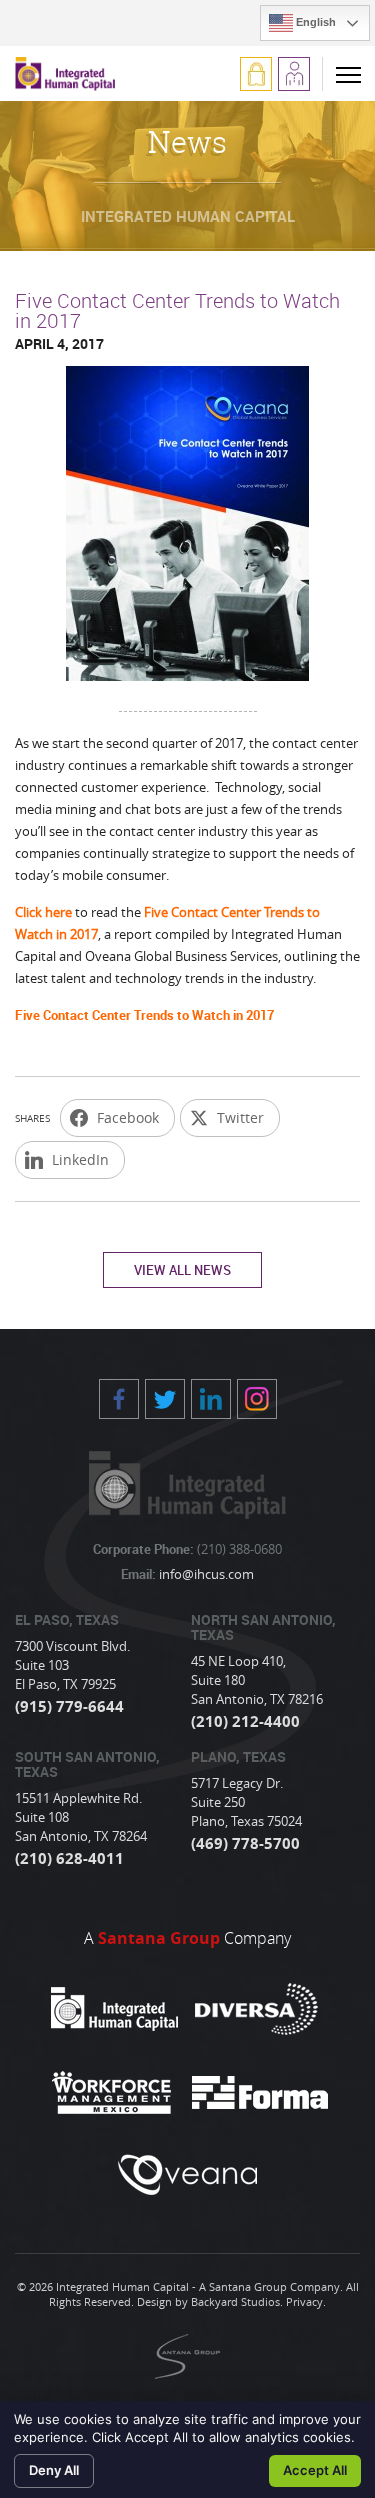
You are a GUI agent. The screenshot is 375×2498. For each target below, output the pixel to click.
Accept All (315, 2470)
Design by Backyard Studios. (210, 2301)
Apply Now (294, 74)
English (314, 22)
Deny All (54, 2470)
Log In (256, 74)
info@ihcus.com (205, 1574)
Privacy (304, 2301)
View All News (182, 1270)
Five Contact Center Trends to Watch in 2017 (144, 1015)
